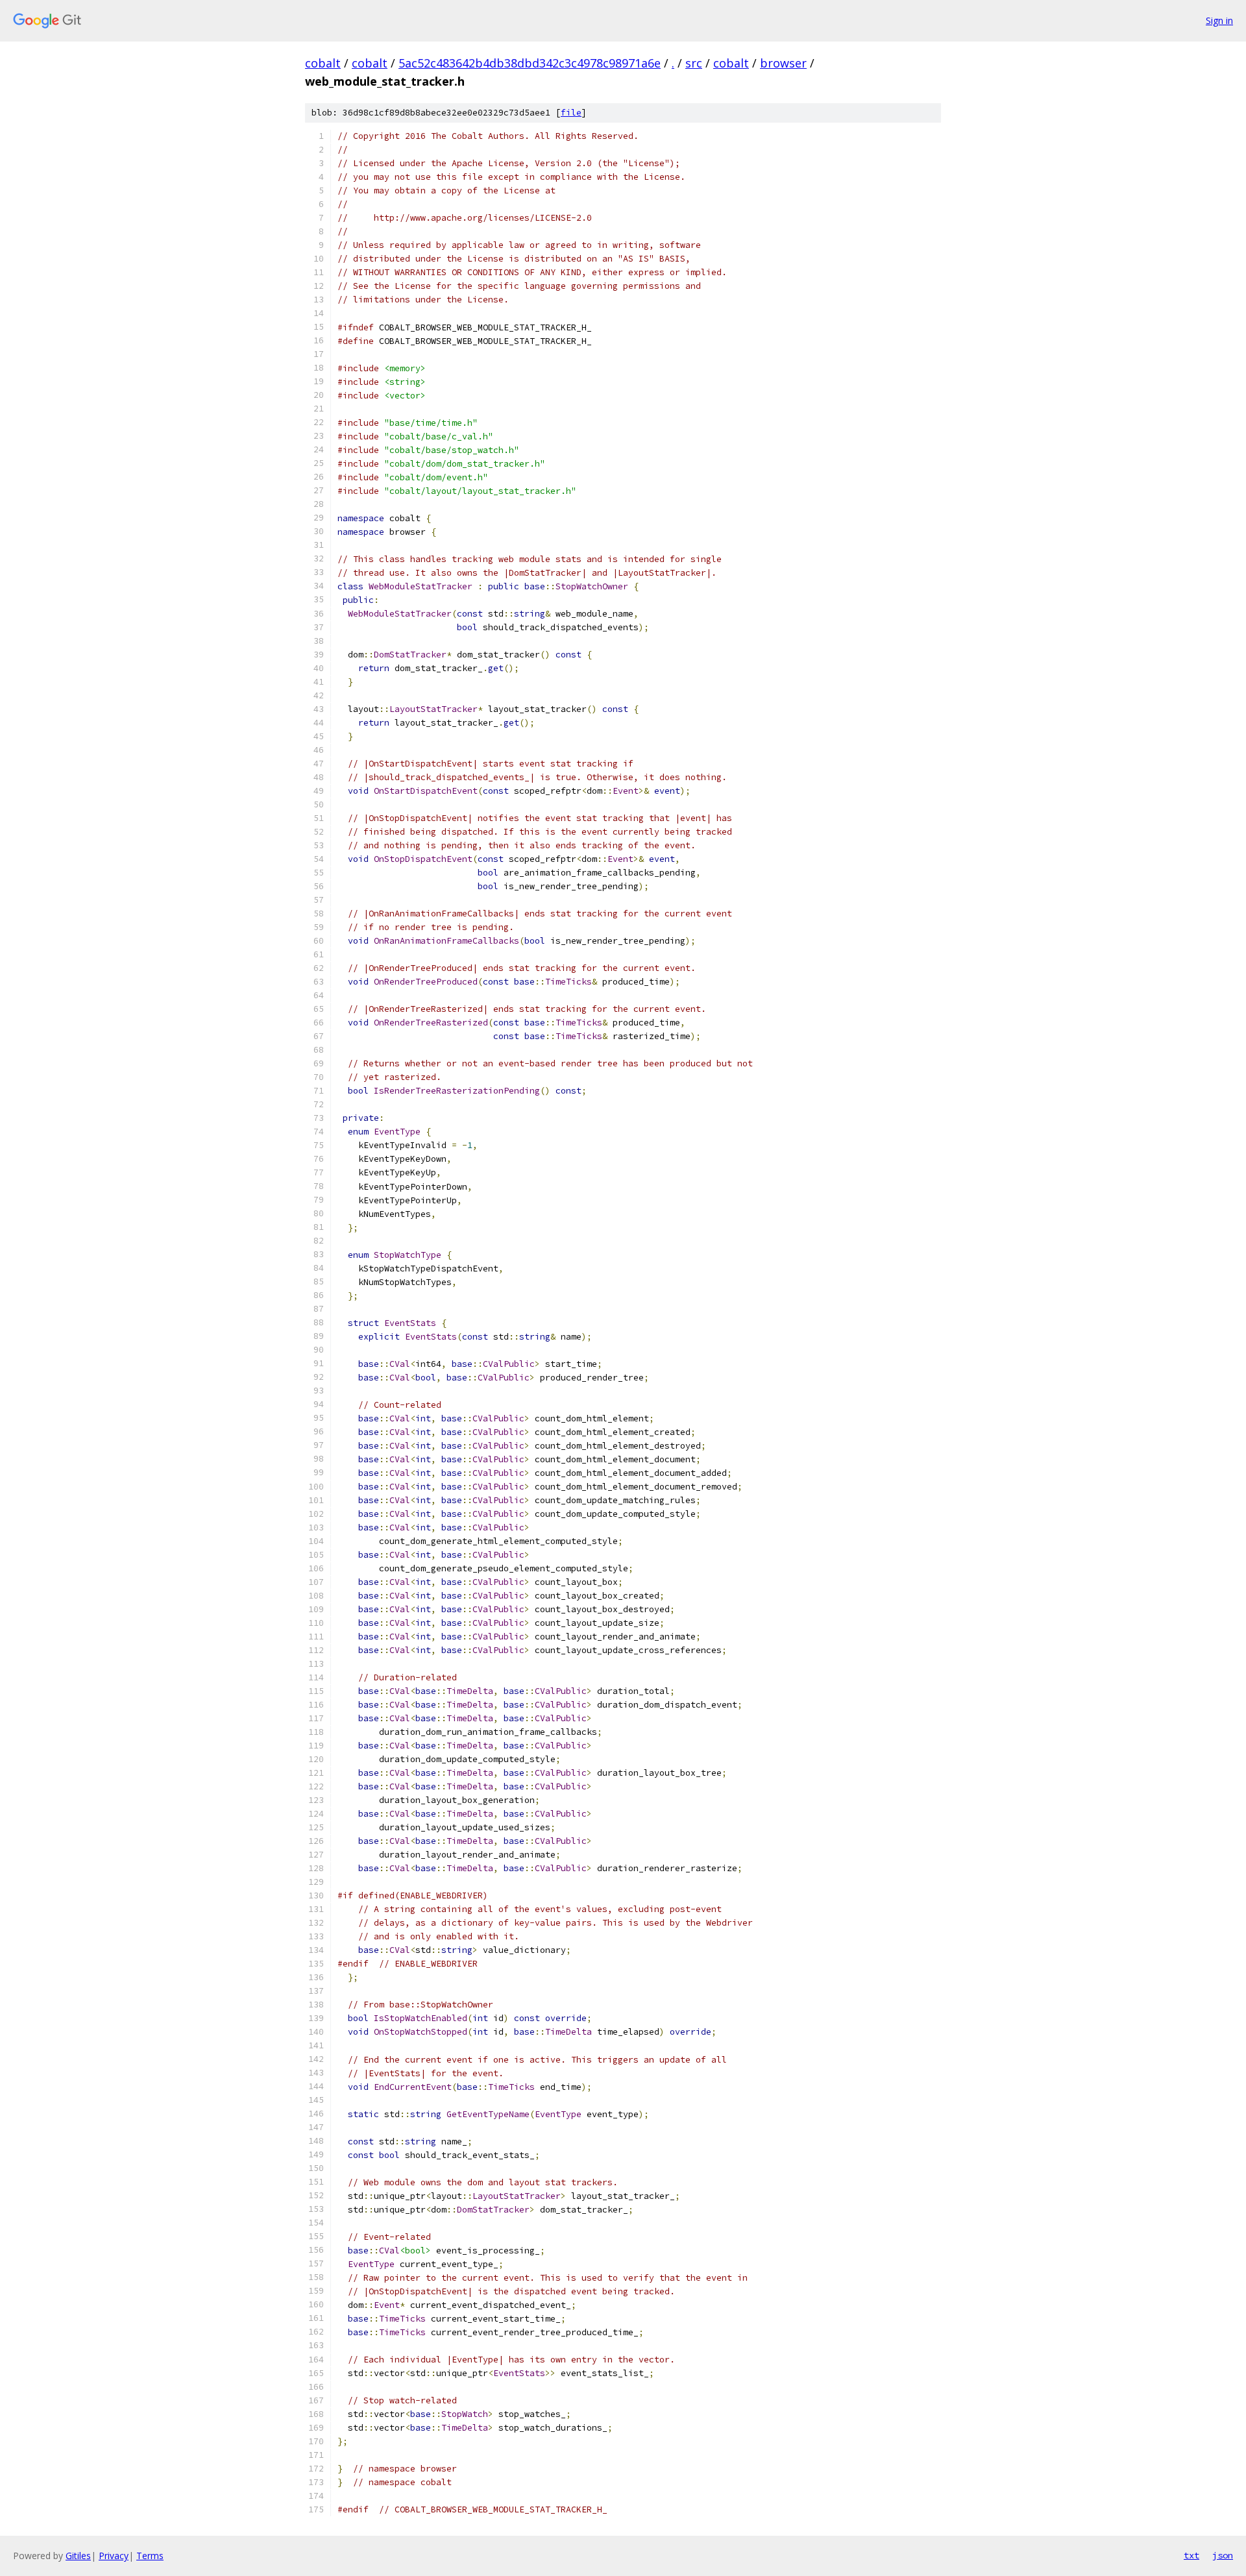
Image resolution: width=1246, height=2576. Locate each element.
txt (1191, 2555)
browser (783, 63)
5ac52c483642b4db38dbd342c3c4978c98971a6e (530, 63)
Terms (150, 2556)
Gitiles (78, 2556)
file (571, 113)
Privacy (114, 2556)
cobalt (323, 63)
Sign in (1219, 20)
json (1223, 2555)
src (694, 63)
